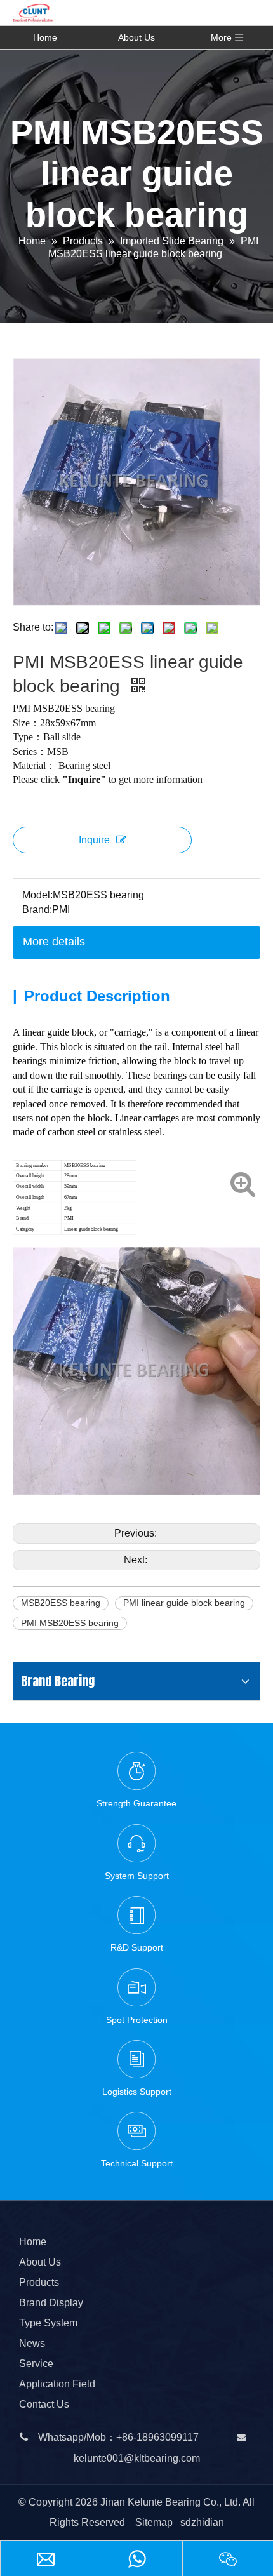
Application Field (57, 2384)
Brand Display (51, 2303)
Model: (37, 895)
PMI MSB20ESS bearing (70, 1623)
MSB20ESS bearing (61, 1603)
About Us (136, 37)
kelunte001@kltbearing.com (137, 2458)
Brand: (37, 910)
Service (36, 2364)
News (32, 2343)
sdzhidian (202, 2522)
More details (54, 942)
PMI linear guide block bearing (184, 1603)
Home (45, 37)
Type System (48, 2323)
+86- (126, 2437)
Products (39, 2282)
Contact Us (44, 2404)
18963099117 (168, 2437)
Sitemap (154, 2522)
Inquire (94, 840)
